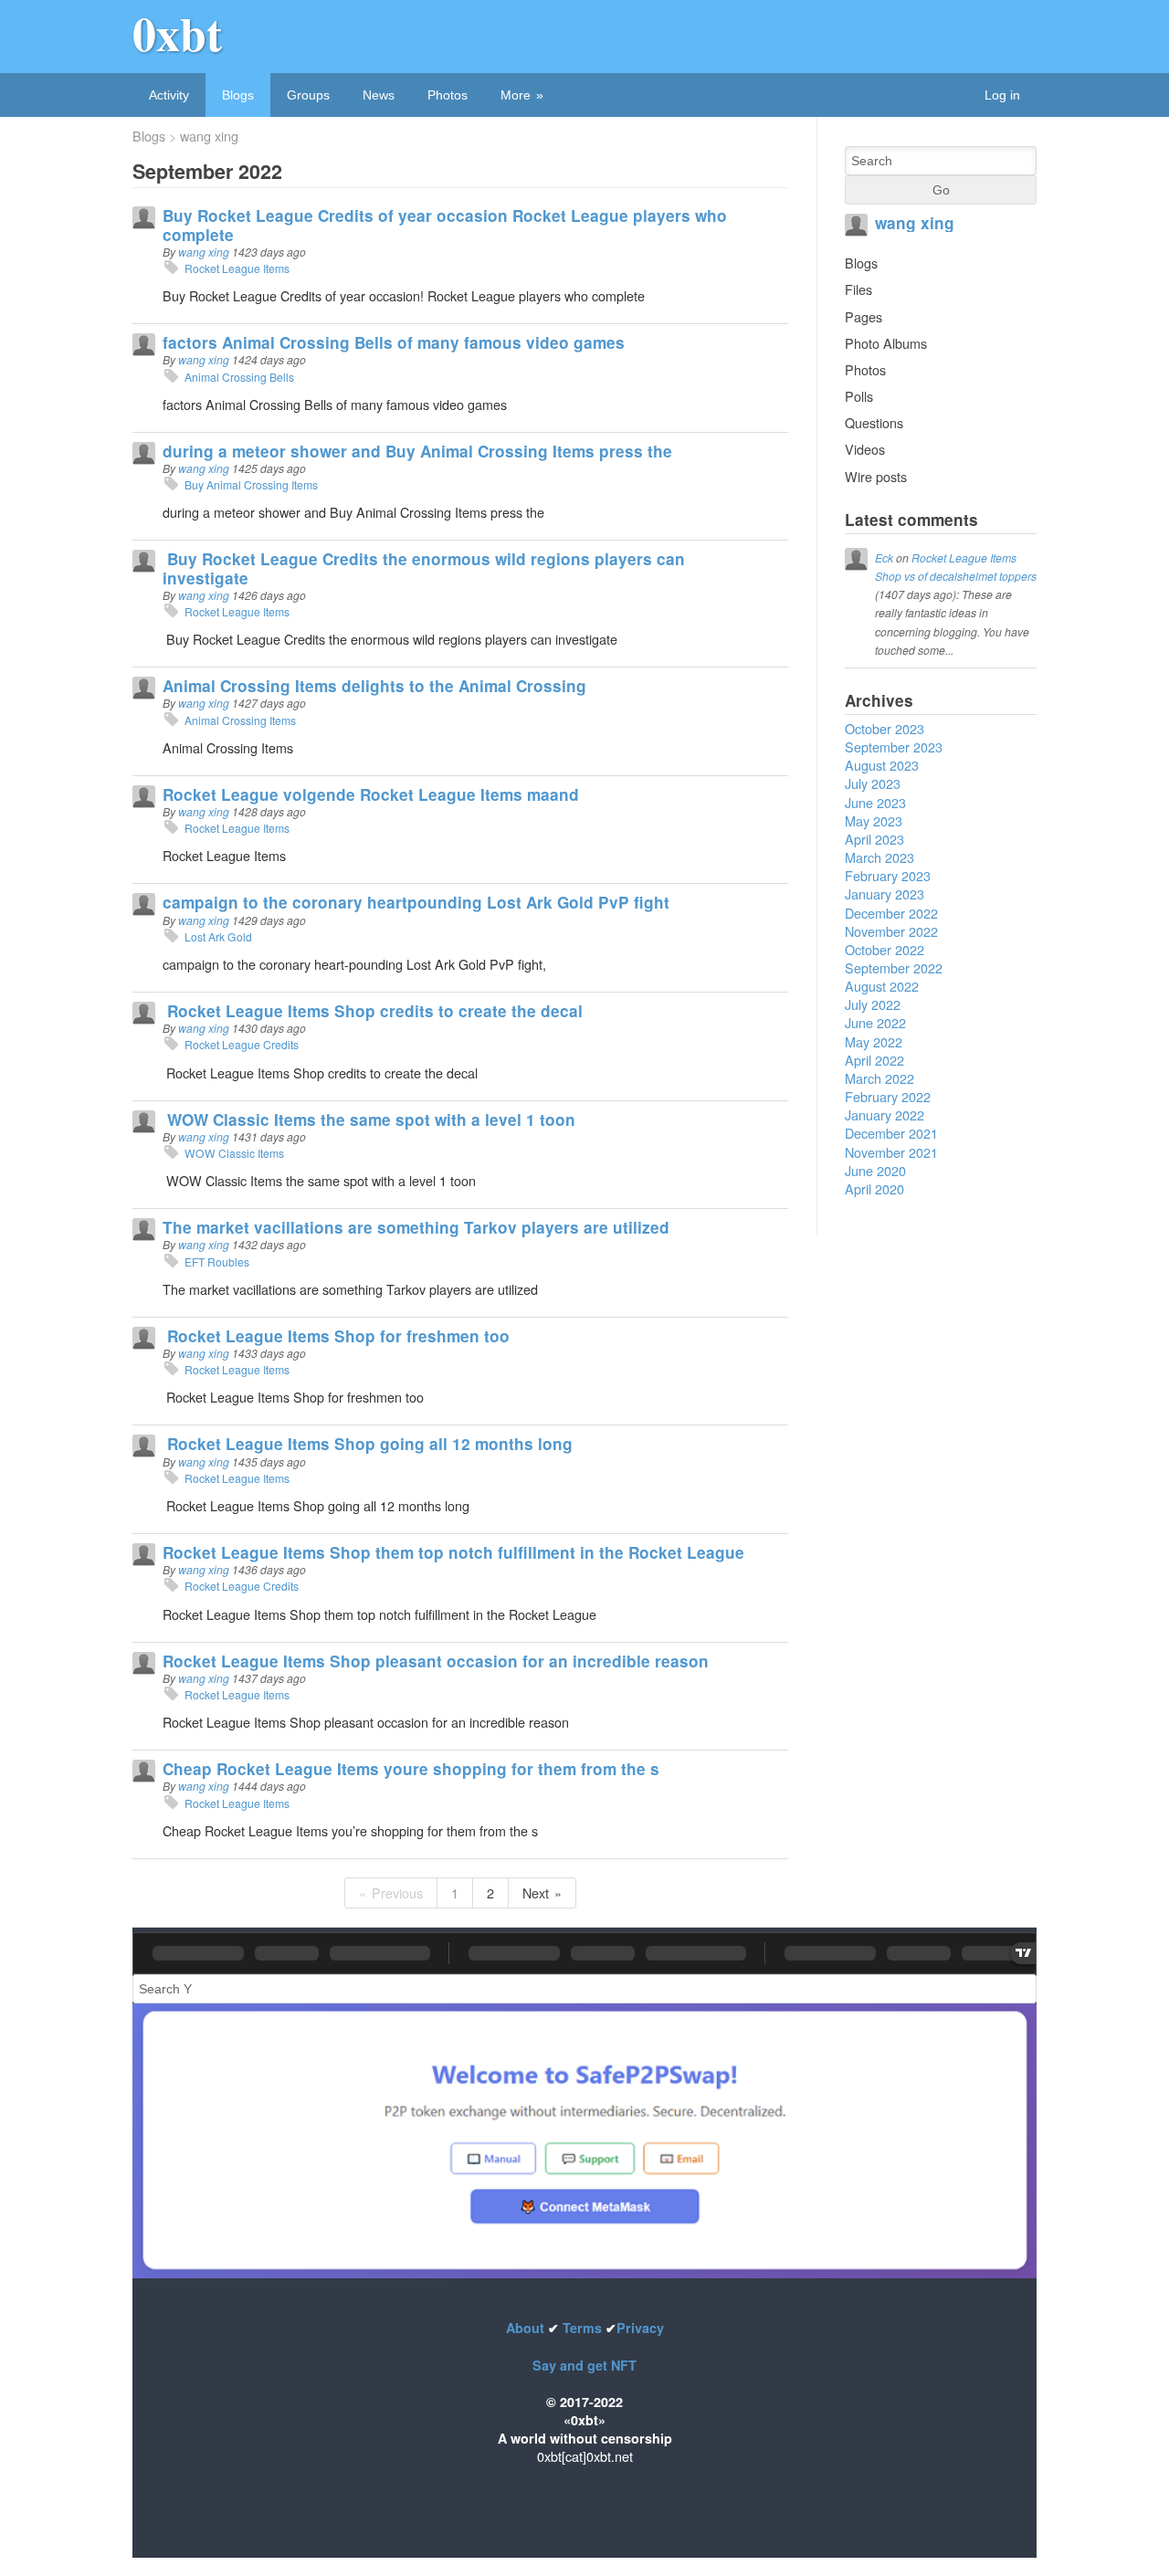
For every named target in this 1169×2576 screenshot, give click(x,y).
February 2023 (888, 875)
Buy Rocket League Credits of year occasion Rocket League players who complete (445, 225)
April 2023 (874, 839)
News (379, 95)
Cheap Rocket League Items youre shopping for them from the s (411, 1769)
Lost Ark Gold (218, 936)
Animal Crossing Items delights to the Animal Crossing (374, 686)
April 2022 (874, 1060)
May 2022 (874, 1041)
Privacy (640, 2328)
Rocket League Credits (242, 1044)
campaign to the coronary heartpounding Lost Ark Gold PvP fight (416, 902)
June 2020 (875, 1170)
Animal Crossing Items (240, 720)
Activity (169, 95)
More (516, 95)
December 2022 (891, 913)
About (527, 2328)
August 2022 (882, 986)
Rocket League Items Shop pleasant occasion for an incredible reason (436, 1661)
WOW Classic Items (234, 1153)
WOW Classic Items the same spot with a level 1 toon (369, 1120)
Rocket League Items (237, 268)
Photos (448, 95)
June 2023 (875, 802)
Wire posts (876, 476)
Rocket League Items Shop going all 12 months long (368, 1444)
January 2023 (885, 894)
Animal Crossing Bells (239, 377)
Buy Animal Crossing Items (251, 484)
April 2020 (874, 1188)
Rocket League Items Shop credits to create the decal (373, 1011)
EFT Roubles (217, 1262)
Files (858, 289)
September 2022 (894, 967)
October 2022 (885, 949)
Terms (582, 2328)
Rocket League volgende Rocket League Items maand (371, 794)
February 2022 (888, 1096)
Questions (874, 422)
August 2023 (882, 765)
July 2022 (873, 1004)
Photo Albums (886, 343)
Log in (1002, 95)
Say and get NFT (584, 2365)
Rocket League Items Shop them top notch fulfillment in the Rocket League (453, 1552)
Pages (864, 316)
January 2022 (885, 1115)
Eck (884, 557)
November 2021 (891, 1152)
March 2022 (879, 1078)
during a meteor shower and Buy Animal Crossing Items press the (417, 451)
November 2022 (891, 931)
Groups (308, 95)
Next (536, 1893)
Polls (859, 396)
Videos (865, 449)
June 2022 (875, 1022)
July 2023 (873, 783)
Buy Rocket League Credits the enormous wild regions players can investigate (424, 568)
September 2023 (894, 747)
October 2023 (885, 728)
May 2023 (874, 820)
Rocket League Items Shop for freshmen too (336, 1336)
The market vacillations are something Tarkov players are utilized (416, 1227)
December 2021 (891, 1133)
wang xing (209, 136)
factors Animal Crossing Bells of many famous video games (394, 342)
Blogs (238, 95)
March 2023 (879, 857)
